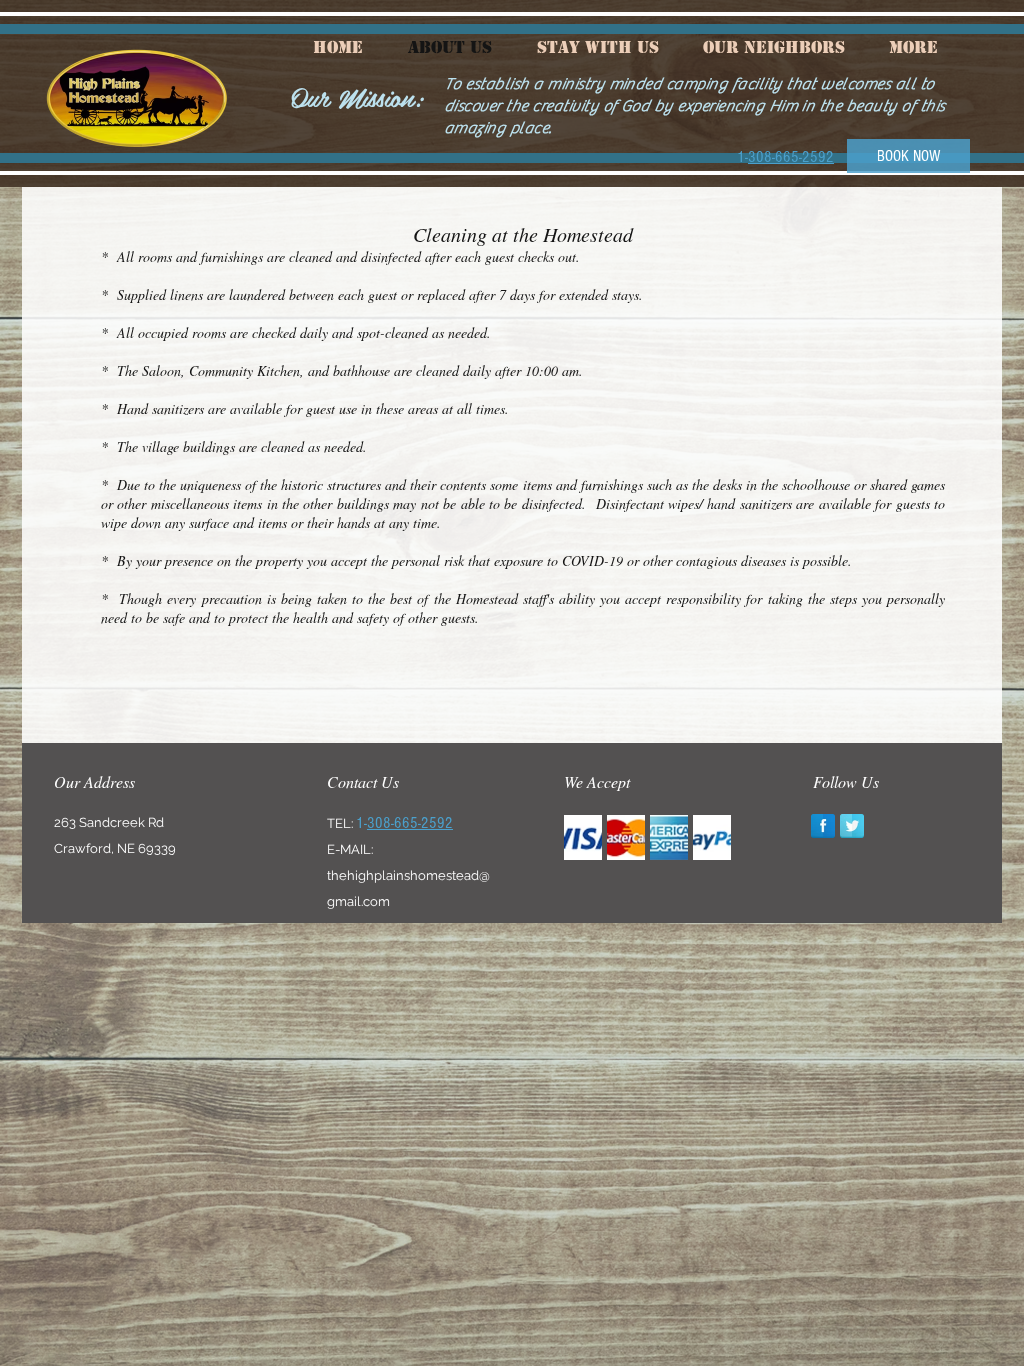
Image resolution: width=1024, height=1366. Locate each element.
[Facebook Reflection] (823, 826)
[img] (583, 837)
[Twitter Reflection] (852, 826)
